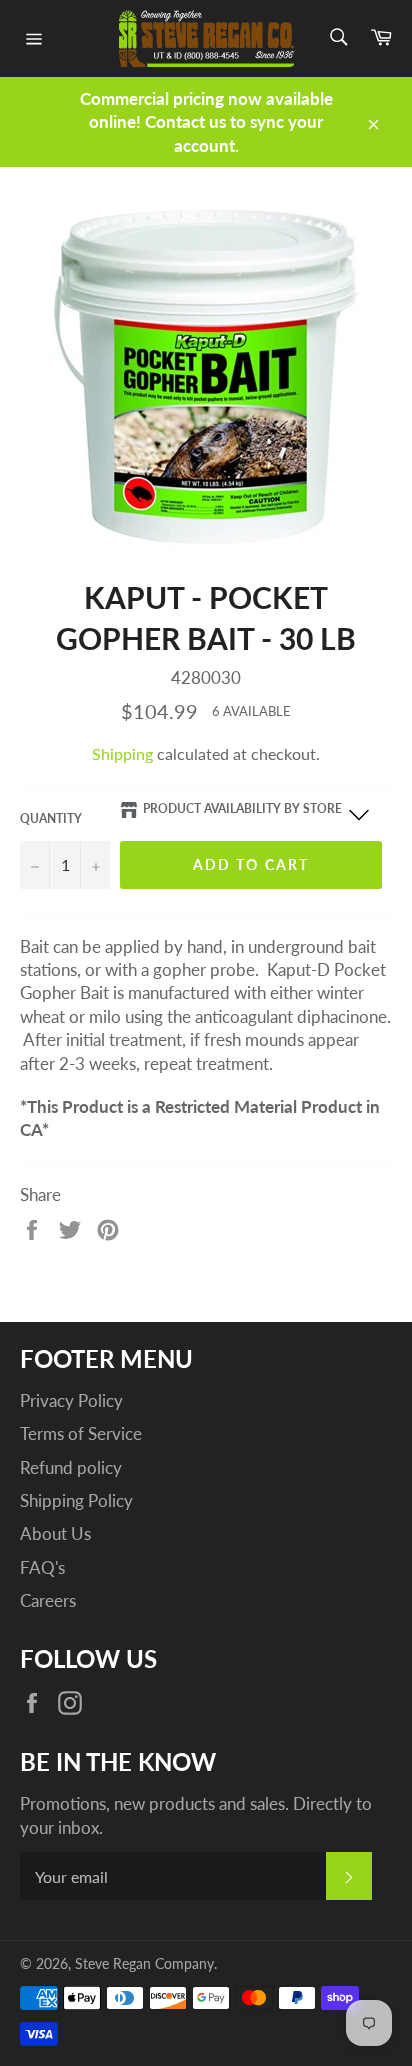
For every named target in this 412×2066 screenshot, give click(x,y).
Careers (48, 1600)
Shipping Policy (76, 1500)
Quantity (51, 818)
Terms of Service (81, 1433)
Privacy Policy (71, 1400)
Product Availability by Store (242, 808)
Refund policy (71, 1467)
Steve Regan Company (144, 1964)
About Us (55, 1533)
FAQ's (42, 1567)
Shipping (122, 753)
